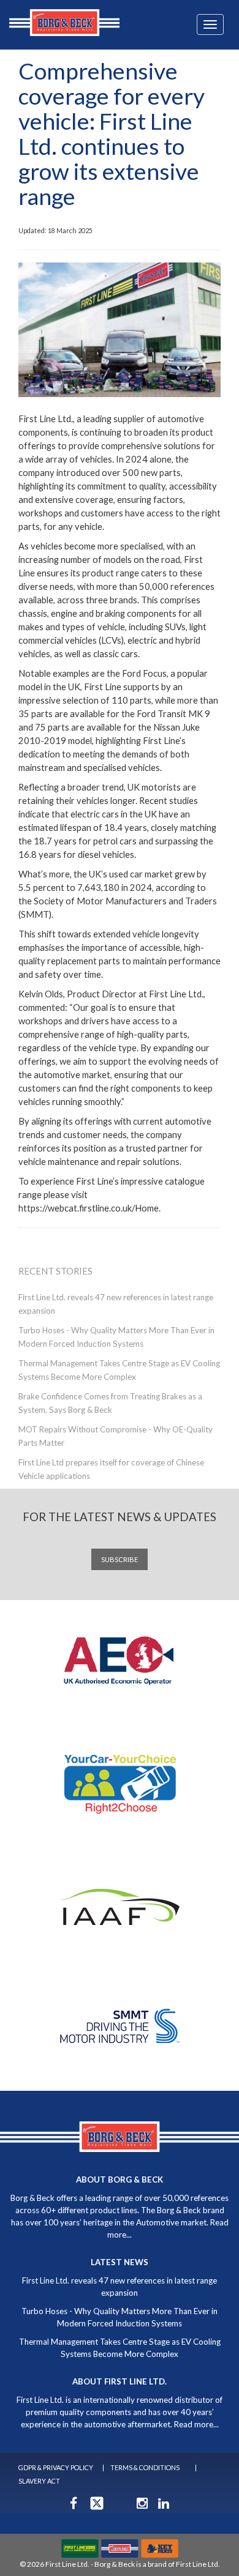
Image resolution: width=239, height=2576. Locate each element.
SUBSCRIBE (120, 1559)
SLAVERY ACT (39, 2481)
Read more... (196, 2424)
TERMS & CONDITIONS (145, 2467)
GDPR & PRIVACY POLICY (56, 2467)
